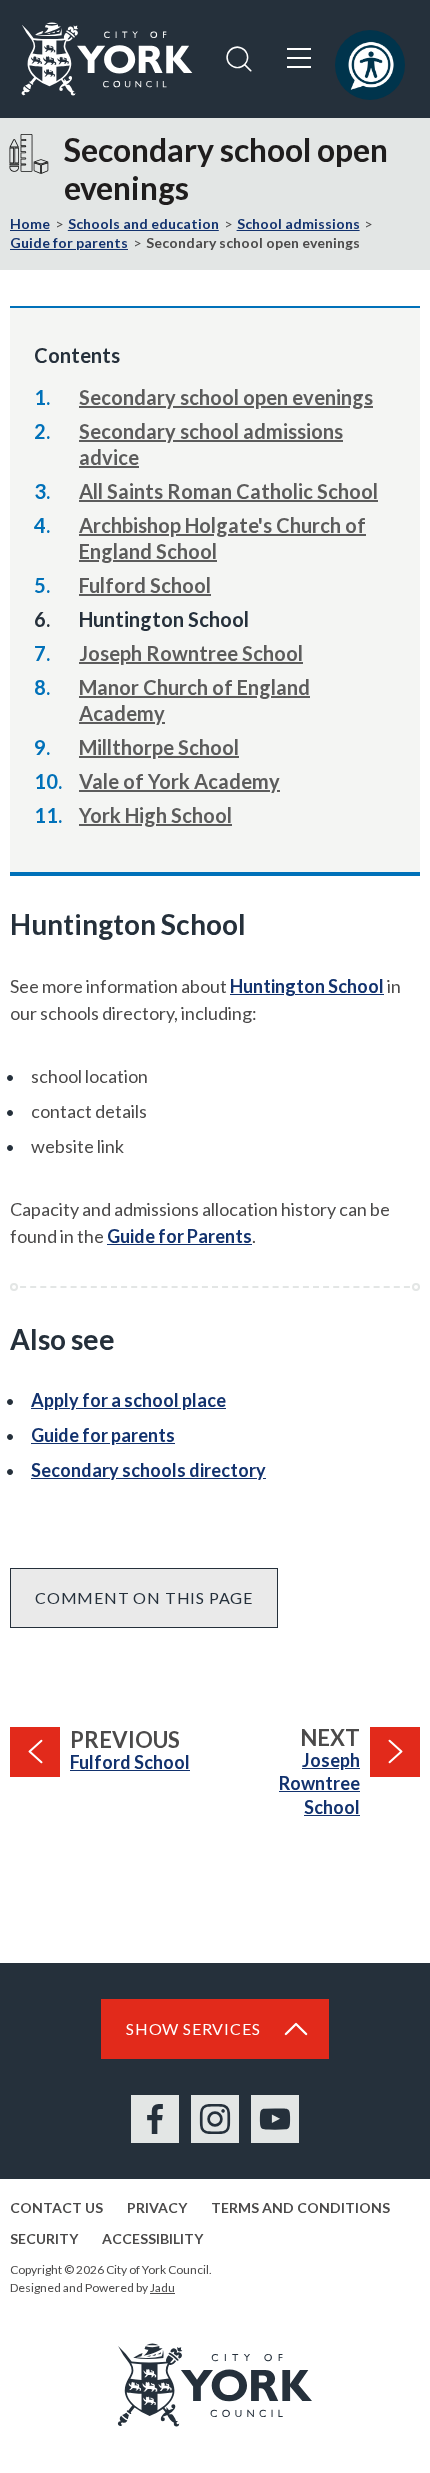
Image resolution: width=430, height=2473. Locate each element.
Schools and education (143, 223)
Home (30, 223)
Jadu (162, 2287)
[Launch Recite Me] (370, 65)
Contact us (56, 2207)
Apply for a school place (128, 1400)
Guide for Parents (179, 1236)
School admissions (298, 223)
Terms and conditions (300, 2207)
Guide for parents (69, 242)
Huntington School (307, 986)
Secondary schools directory (148, 1470)
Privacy (157, 2207)
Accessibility (152, 2238)
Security (44, 2238)
